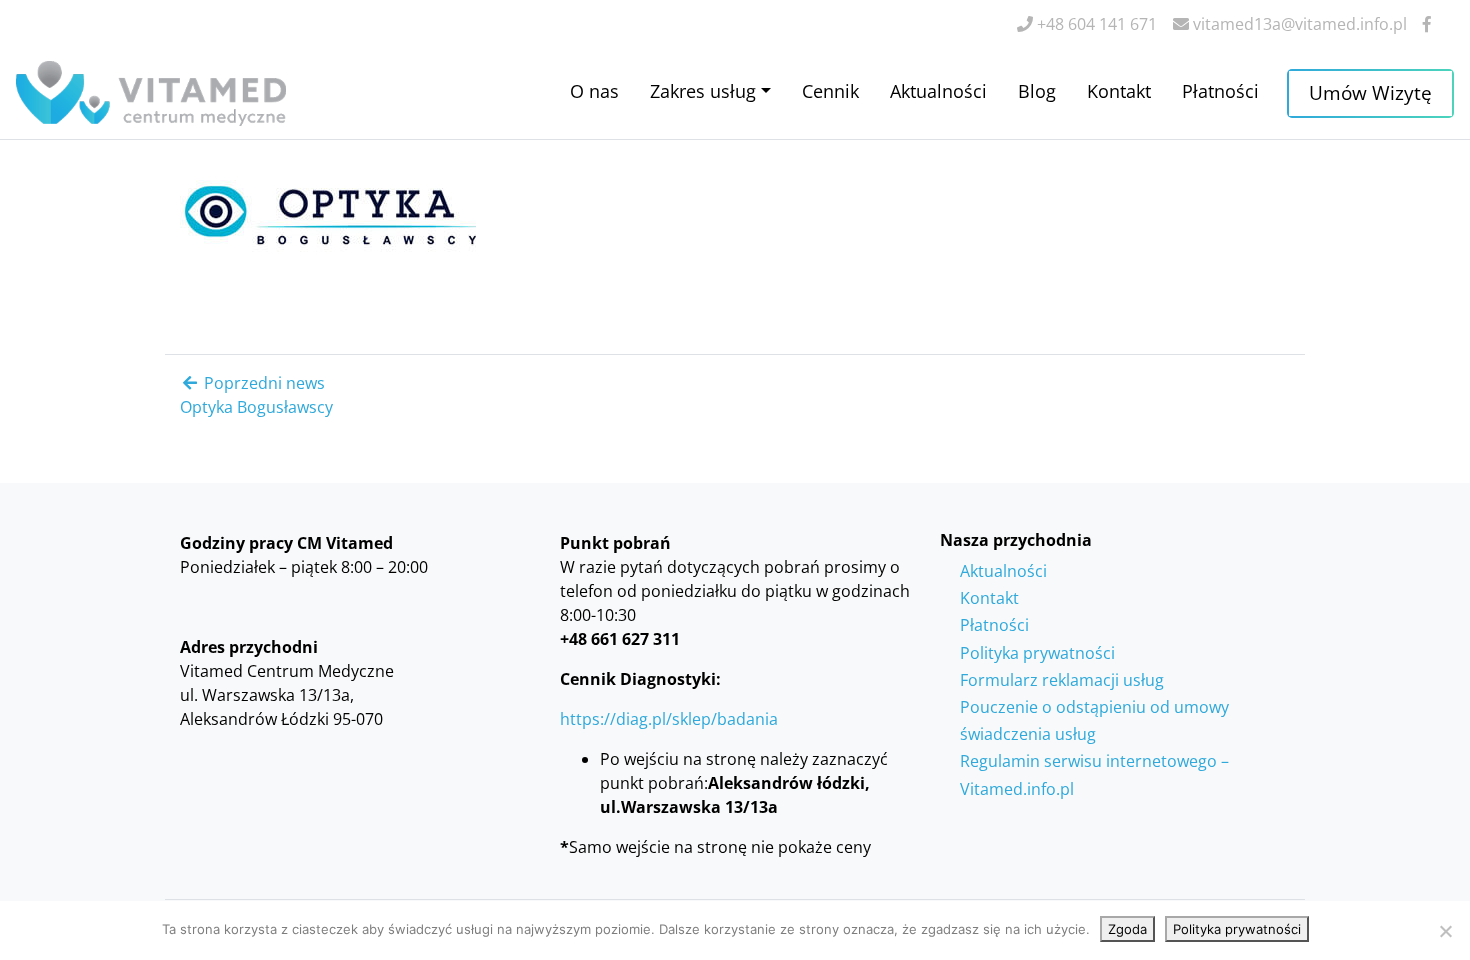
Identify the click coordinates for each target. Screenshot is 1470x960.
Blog (1037, 90)
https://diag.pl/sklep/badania (669, 719)
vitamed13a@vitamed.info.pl (1298, 24)
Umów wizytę (1370, 92)
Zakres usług (703, 90)
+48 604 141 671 (1095, 24)
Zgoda (1127, 929)
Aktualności (938, 90)
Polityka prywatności (1037, 653)
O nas (594, 90)
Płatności (1220, 90)
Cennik (830, 90)
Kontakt (1119, 90)
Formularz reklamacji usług (1062, 680)
